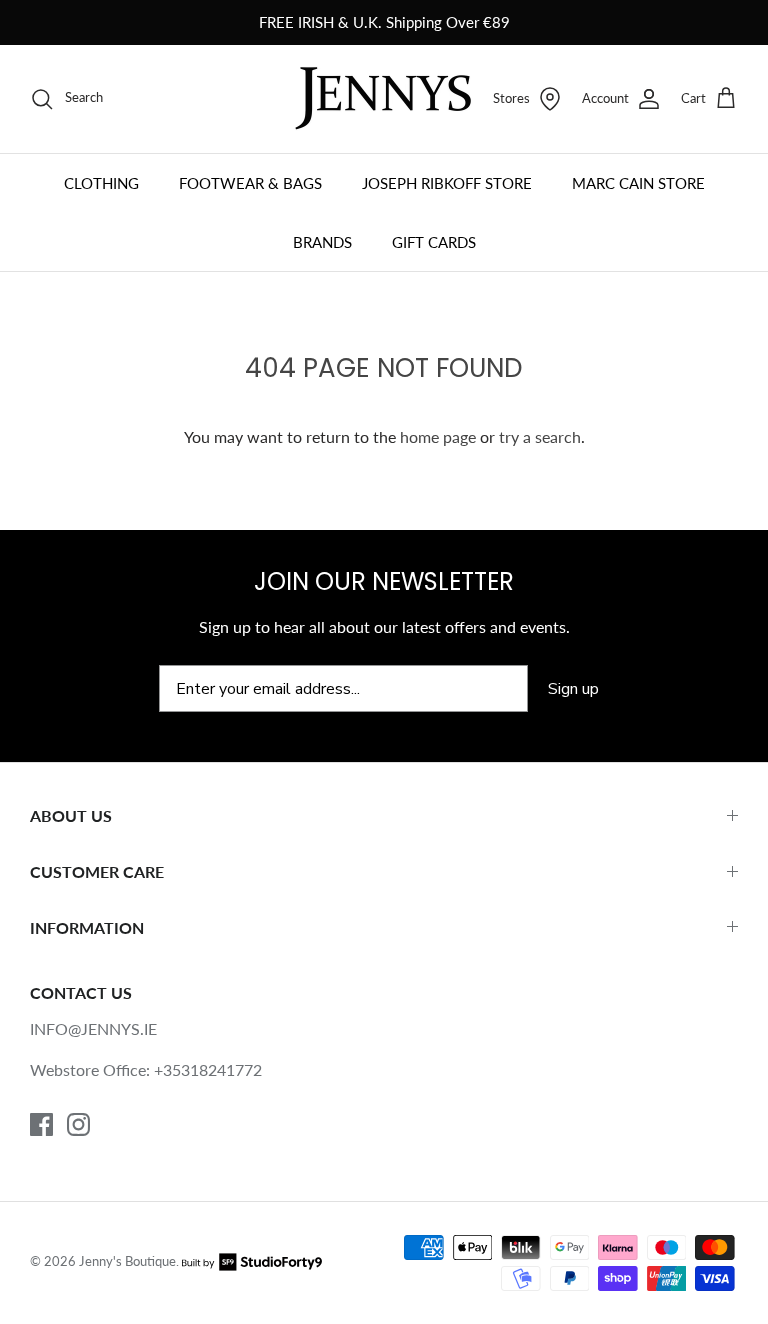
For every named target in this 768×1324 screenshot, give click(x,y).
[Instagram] (78, 1124)
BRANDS (322, 242)
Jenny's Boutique (127, 1261)
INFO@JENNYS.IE (93, 1028)
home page (438, 436)
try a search (540, 436)
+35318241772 (208, 1069)
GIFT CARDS (434, 242)
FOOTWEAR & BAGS (250, 183)
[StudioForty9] (252, 1261)
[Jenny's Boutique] (383, 98)
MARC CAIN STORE (638, 183)
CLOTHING (101, 183)
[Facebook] (41, 1124)
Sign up (573, 689)
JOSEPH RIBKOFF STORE (447, 183)
